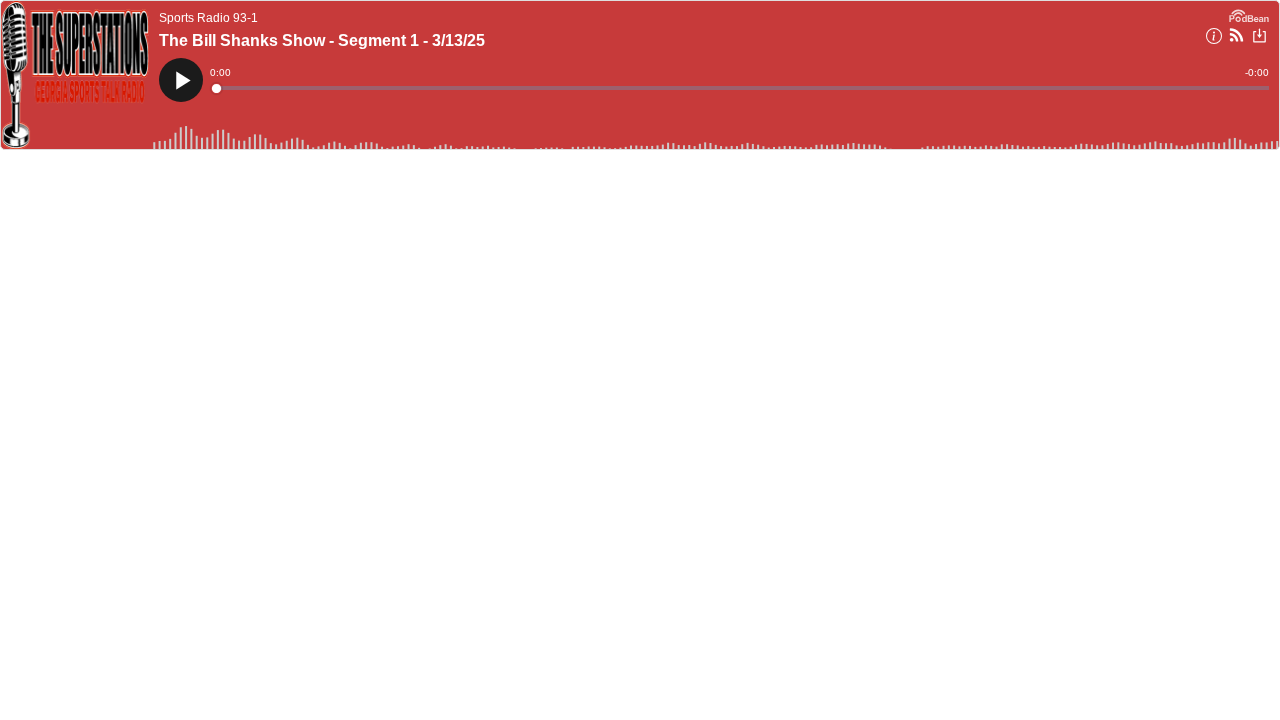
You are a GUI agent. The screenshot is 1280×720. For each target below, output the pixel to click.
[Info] (1214, 39)
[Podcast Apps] (1236, 38)
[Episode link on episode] (75, 75)
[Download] (1259, 38)
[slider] (741, 88)
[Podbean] (1249, 14)
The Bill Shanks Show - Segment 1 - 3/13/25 (322, 40)
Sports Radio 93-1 (208, 18)
